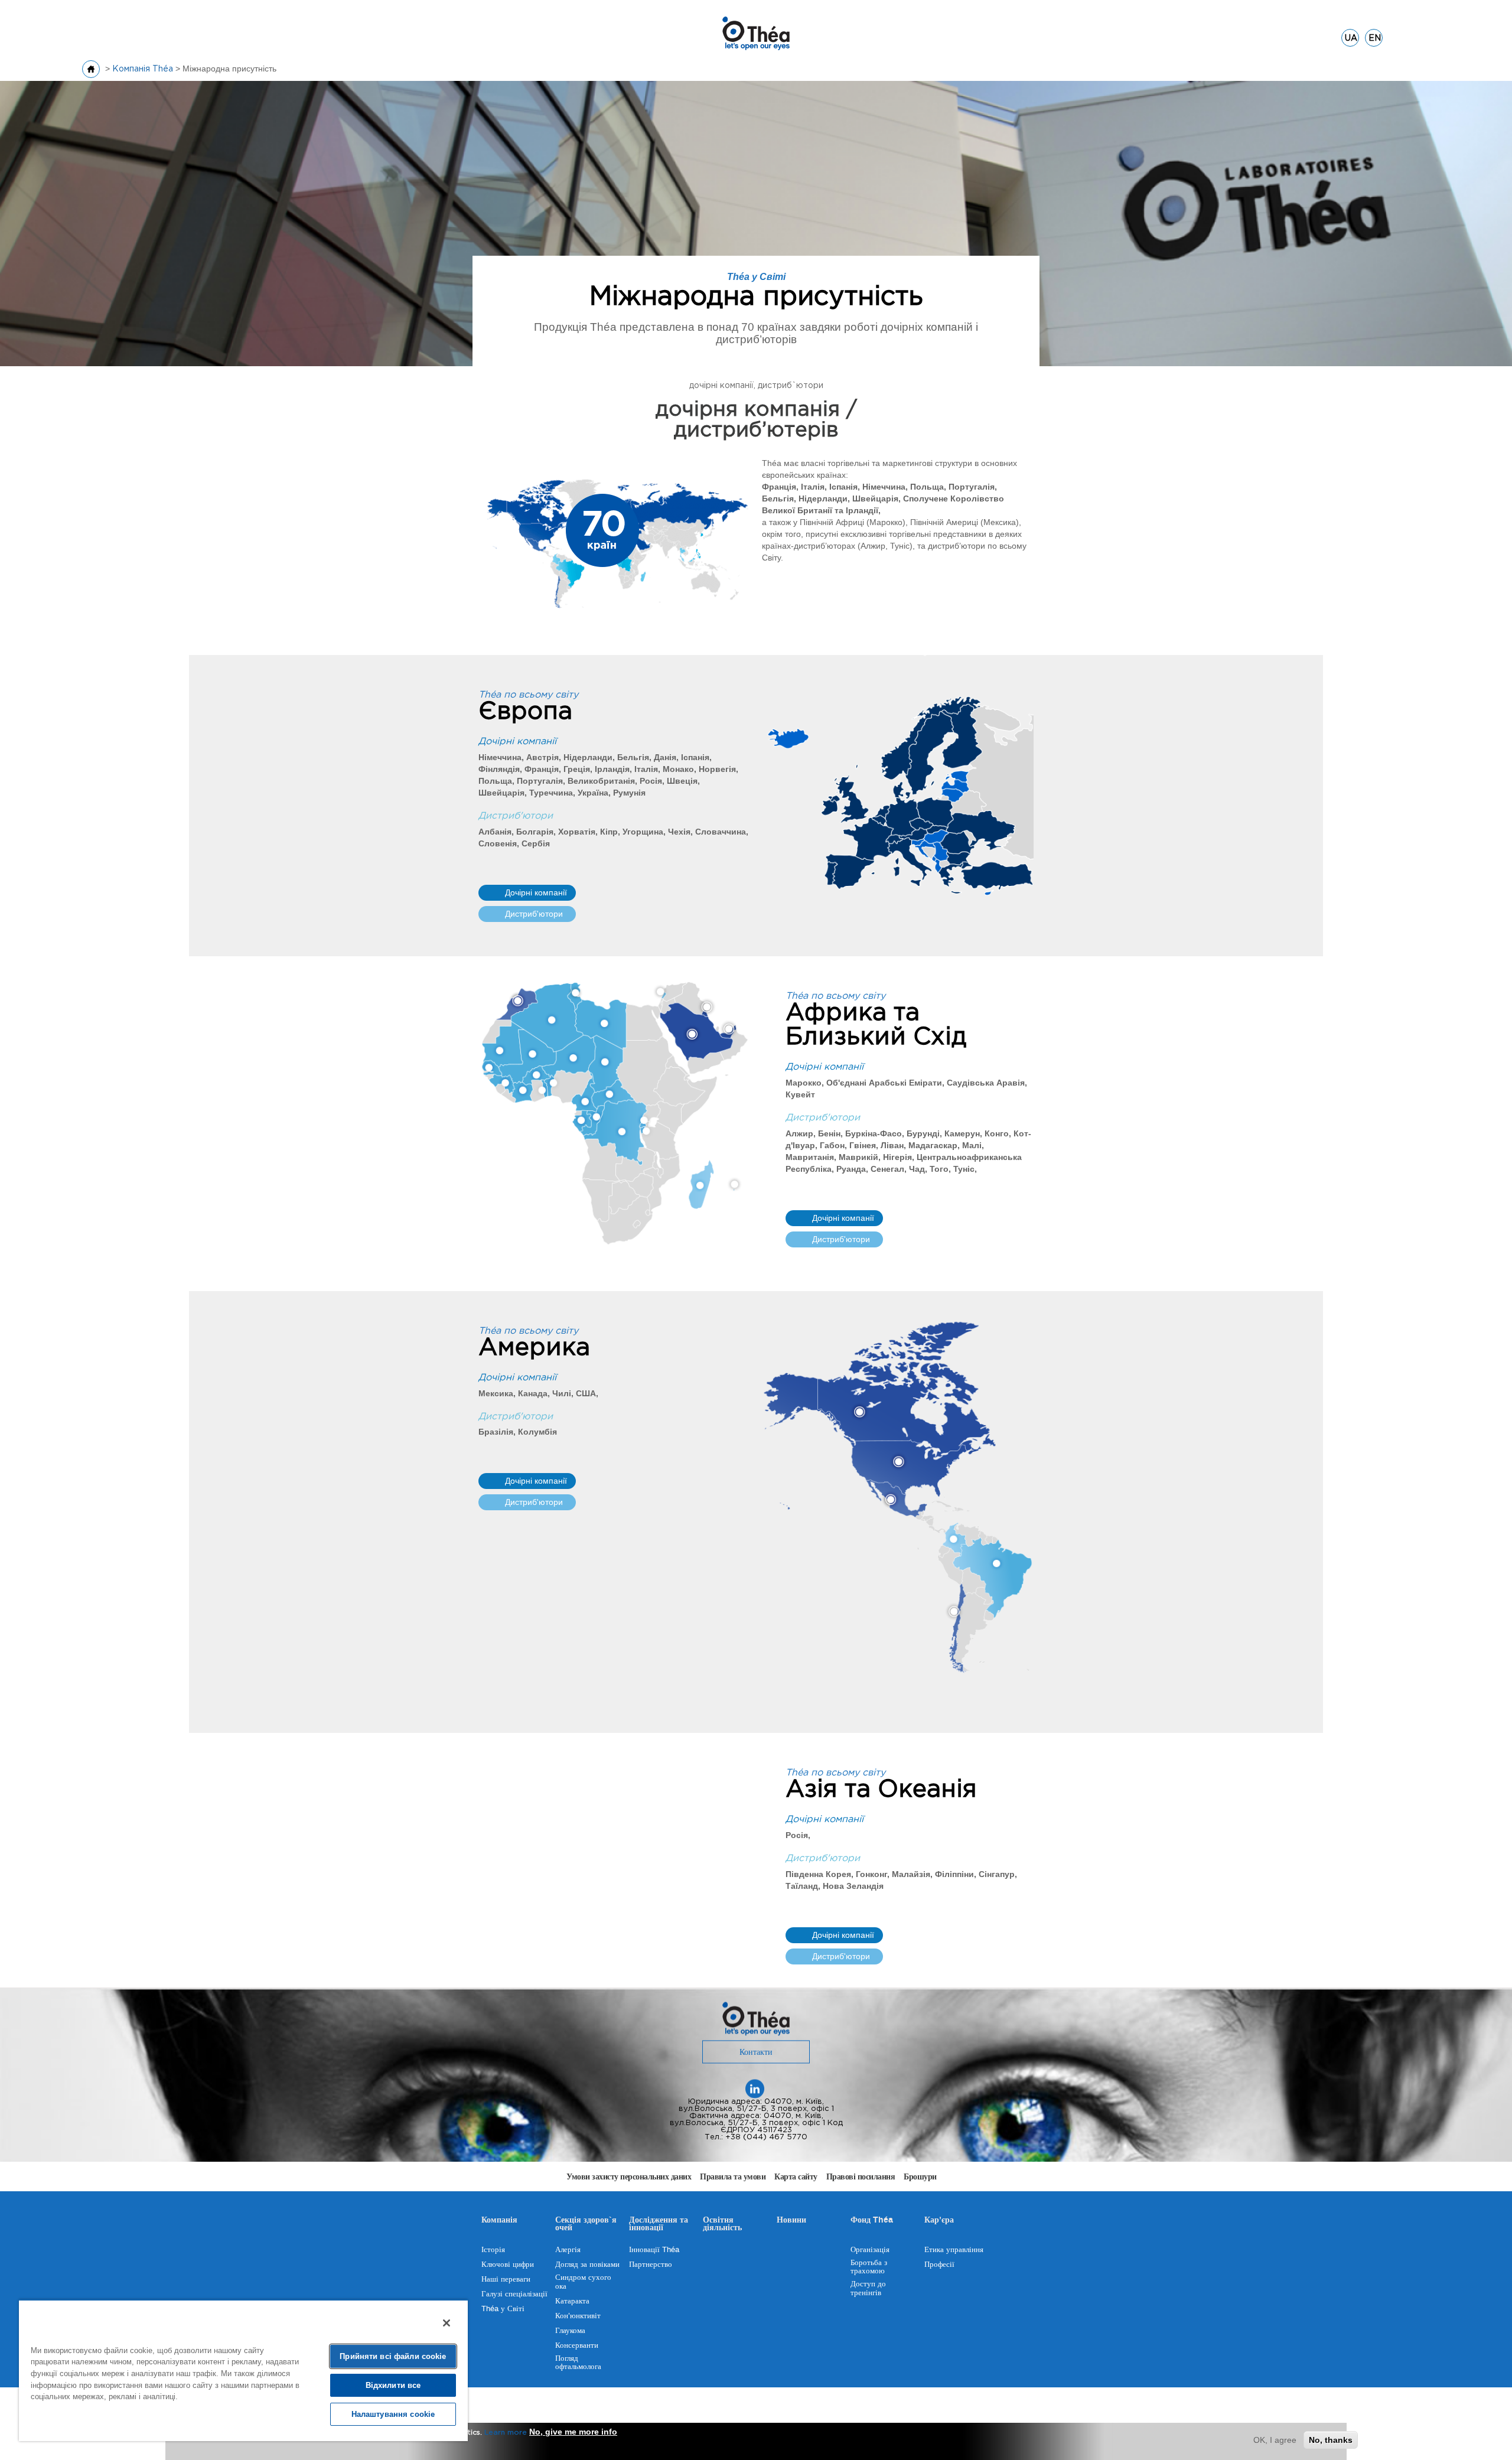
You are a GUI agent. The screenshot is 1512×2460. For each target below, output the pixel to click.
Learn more (506, 2433)
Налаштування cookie (393, 2414)
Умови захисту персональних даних (629, 2177)
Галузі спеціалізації (514, 2294)
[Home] (756, 32)
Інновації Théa (654, 2250)
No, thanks (1331, 2440)
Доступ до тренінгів (868, 2288)
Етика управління (954, 2250)
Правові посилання (861, 2177)
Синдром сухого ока (583, 2282)
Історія (493, 2250)
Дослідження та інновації (659, 2225)
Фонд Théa (872, 2221)
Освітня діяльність (722, 2225)
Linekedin (755, 2089)
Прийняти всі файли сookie (393, 2356)
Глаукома (570, 2331)
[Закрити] (447, 2323)
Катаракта (572, 2301)
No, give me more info (573, 2432)
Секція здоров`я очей (586, 2225)
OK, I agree (1275, 2440)
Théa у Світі (503, 2309)
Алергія (568, 2250)
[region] (243, 2370)
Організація (870, 2250)
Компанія (499, 2221)
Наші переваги (506, 2279)
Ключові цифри (508, 2264)
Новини (791, 2221)
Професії (939, 2264)
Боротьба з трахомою (869, 2267)
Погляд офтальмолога (578, 2363)
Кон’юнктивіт (578, 2316)
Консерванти (577, 2345)
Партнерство (651, 2264)
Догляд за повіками (587, 2264)
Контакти (756, 2052)
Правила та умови (733, 2177)
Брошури (920, 2177)
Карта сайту (796, 2177)
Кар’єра (939, 2221)
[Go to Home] (91, 69)
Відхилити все (393, 2385)
